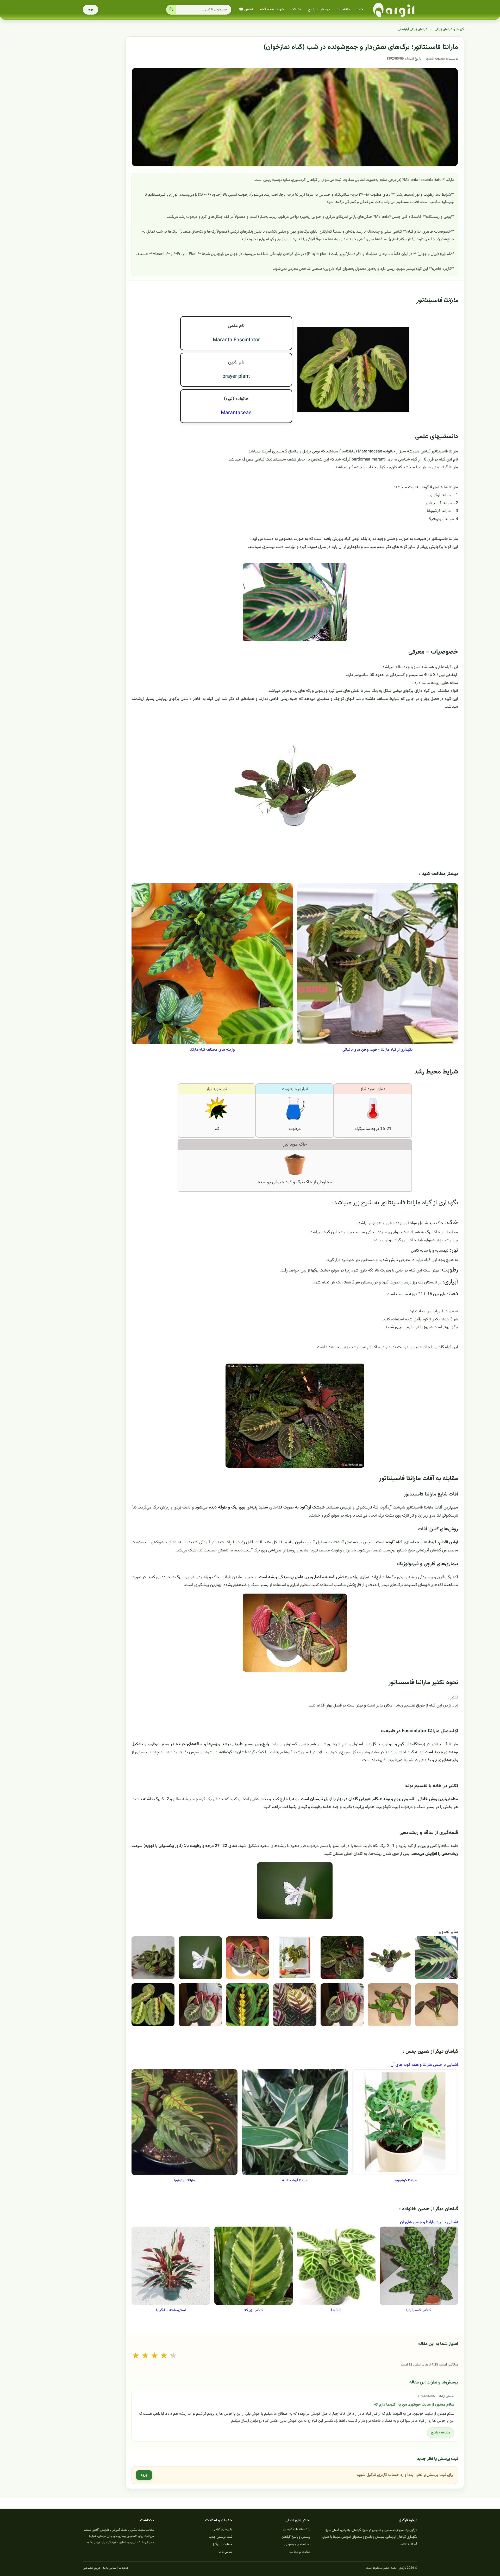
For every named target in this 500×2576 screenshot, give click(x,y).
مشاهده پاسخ (441, 2433)
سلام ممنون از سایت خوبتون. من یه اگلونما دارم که (414, 2405)
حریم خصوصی (92, 2568)
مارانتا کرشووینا (405, 2180)
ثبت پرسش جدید (220, 2537)
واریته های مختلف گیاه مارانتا (212, 1050)
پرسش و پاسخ (319, 10)
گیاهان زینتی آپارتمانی (413, 29)
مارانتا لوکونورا (185, 2180)
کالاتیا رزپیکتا (253, 2310)
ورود (90, 10)
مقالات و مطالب (300, 2552)
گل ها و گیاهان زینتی (449, 29)
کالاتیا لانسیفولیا (419, 2310)
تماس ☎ (246, 10)
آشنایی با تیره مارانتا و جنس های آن (429, 2222)
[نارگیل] (394, 10)
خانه (360, 10)
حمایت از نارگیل (222, 2545)
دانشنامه (343, 10)
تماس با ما (225, 2552)
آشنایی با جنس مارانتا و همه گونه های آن (424, 2065)
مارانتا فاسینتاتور (437, 301)
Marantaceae (236, 413)
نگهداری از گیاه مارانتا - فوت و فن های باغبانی (377, 1050)
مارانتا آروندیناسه (295, 2180)
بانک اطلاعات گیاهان (297, 2529)
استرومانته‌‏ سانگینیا (171, 2310)
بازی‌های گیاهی (222, 2529)
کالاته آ (336, 2310)
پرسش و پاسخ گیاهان (296, 2537)
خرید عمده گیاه (272, 10)
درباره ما (123, 2568)
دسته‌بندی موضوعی (297, 2545)
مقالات (296, 10)
